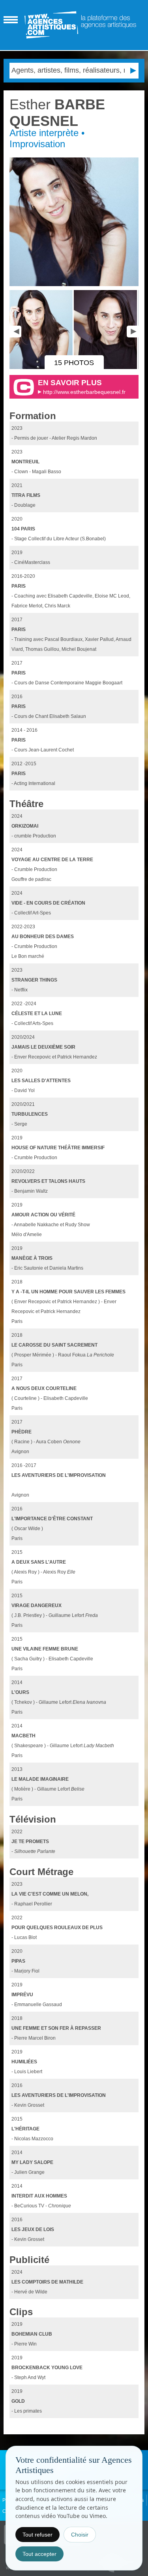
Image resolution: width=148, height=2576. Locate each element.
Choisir (80, 2535)
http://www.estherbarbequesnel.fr (84, 392)
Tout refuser (37, 2535)
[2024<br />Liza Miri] (42, 367)
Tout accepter (39, 2554)
